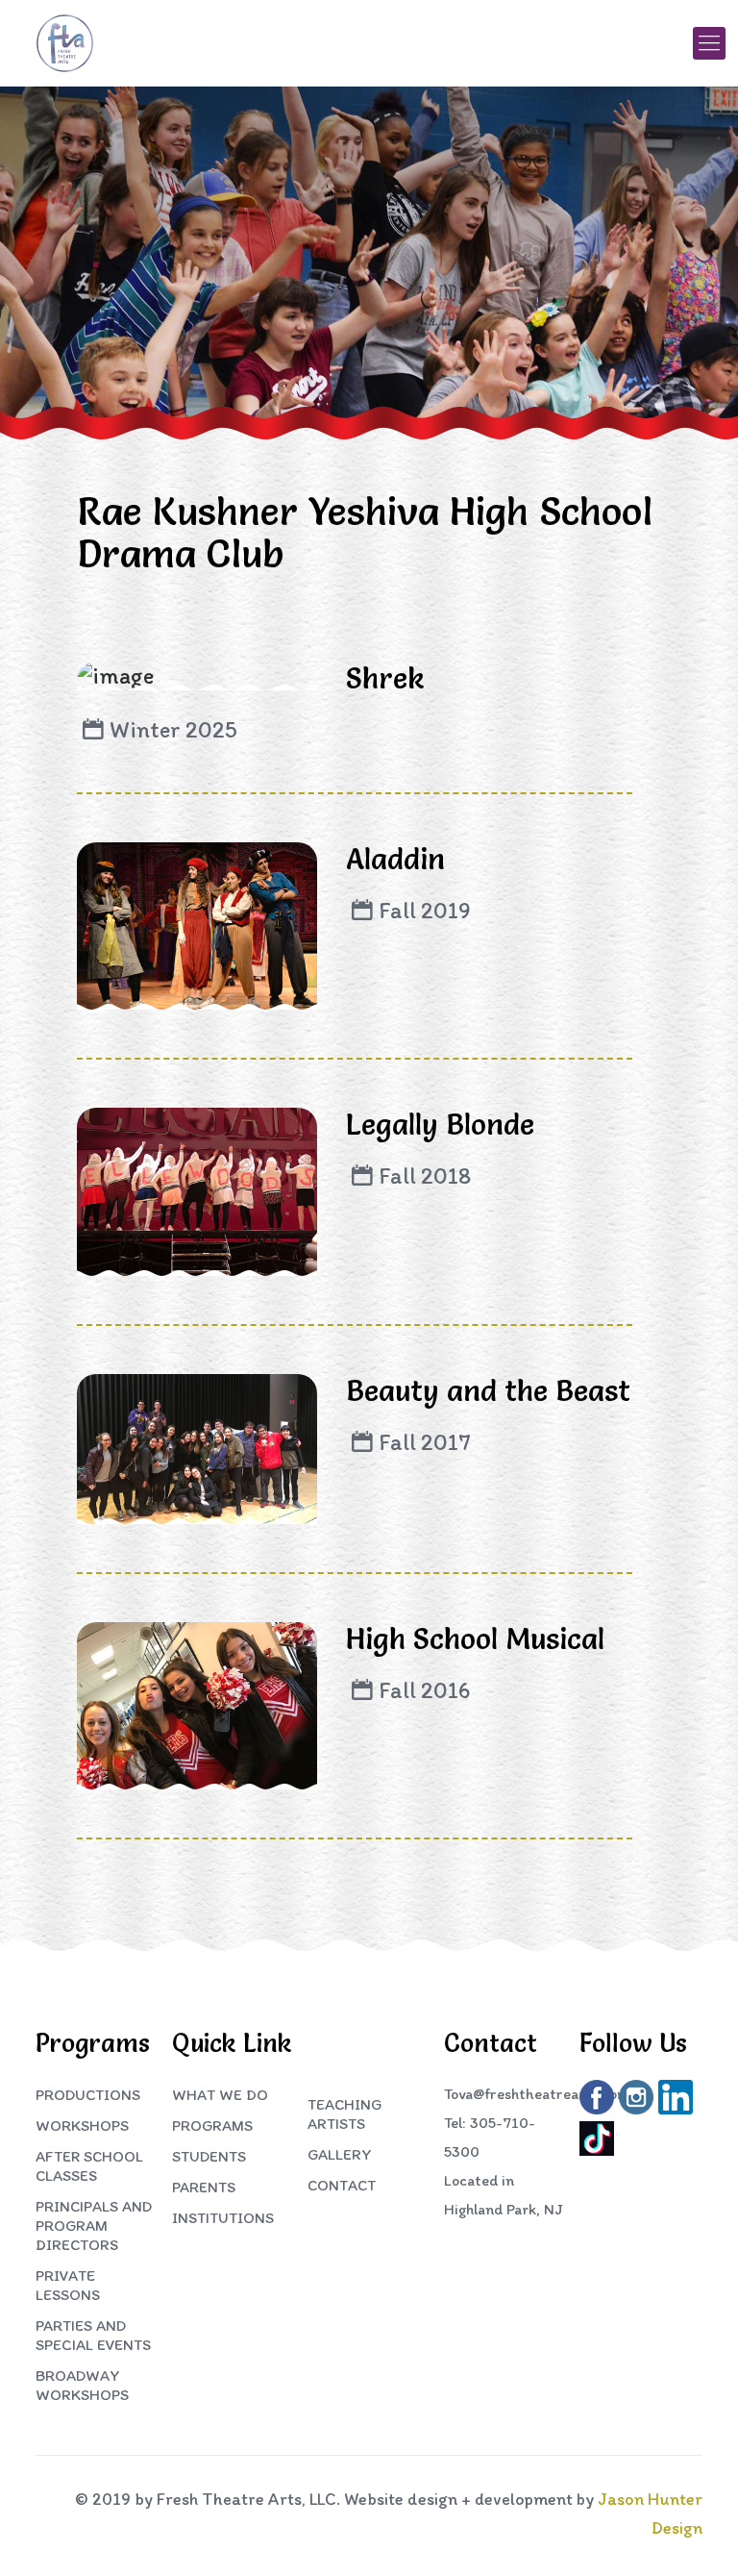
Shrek (385, 678)
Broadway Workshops (82, 2385)
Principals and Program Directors (94, 2226)
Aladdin (395, 859)
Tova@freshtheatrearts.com (537, 2094)
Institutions (223, 2218)
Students (209, 2156)
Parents (204, 2187)
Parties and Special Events (93, 2335)
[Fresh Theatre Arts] (65, 43)
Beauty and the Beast (488, 1391)
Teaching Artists (344, 2114)
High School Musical (475, 1639)
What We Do (220, 2095)
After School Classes (89, 2166)
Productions (88, 2095)
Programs (212, 2126)
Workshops (82, 2126)
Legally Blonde (440, 1125)
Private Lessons (68, 2285)
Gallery (340, 2154)
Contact (342, 2185)
